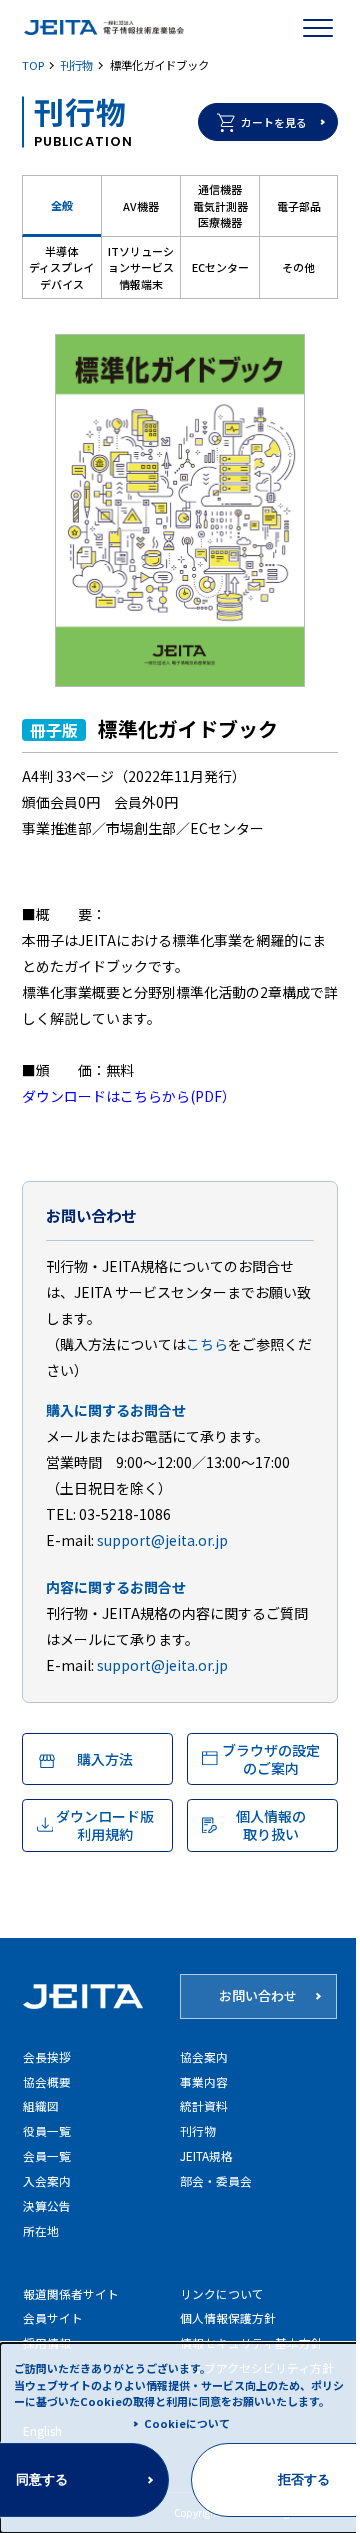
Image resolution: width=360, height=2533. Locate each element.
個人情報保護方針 (228, 2317)
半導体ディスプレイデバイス (61, 267)
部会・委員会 (216, 2180)
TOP (33, 65)
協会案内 (204, 2056)
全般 (62, 205)
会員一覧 (47, 2155)
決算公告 (47, 2205)
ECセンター (220, 267)
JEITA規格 (206, 2155)
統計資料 (204, 2105)
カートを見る (274, 122)
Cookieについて (187, 2423)
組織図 (41, 2105)
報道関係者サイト (71, 2293)
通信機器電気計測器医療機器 (220, 205)
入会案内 (47, 2180)
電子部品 (299, 206)
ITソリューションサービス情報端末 (141, 267)
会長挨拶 (47, 2056)
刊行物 (76, 65)
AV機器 (141, 206)
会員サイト (53, 2317)
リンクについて (222, 2293)
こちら (207, 1344)
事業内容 (204, 2081)
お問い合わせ (258, 1995)
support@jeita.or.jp (162, 1540)
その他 (298, 267)
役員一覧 (47, 2130)
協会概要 (47, 2081)
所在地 (41, 2230)
